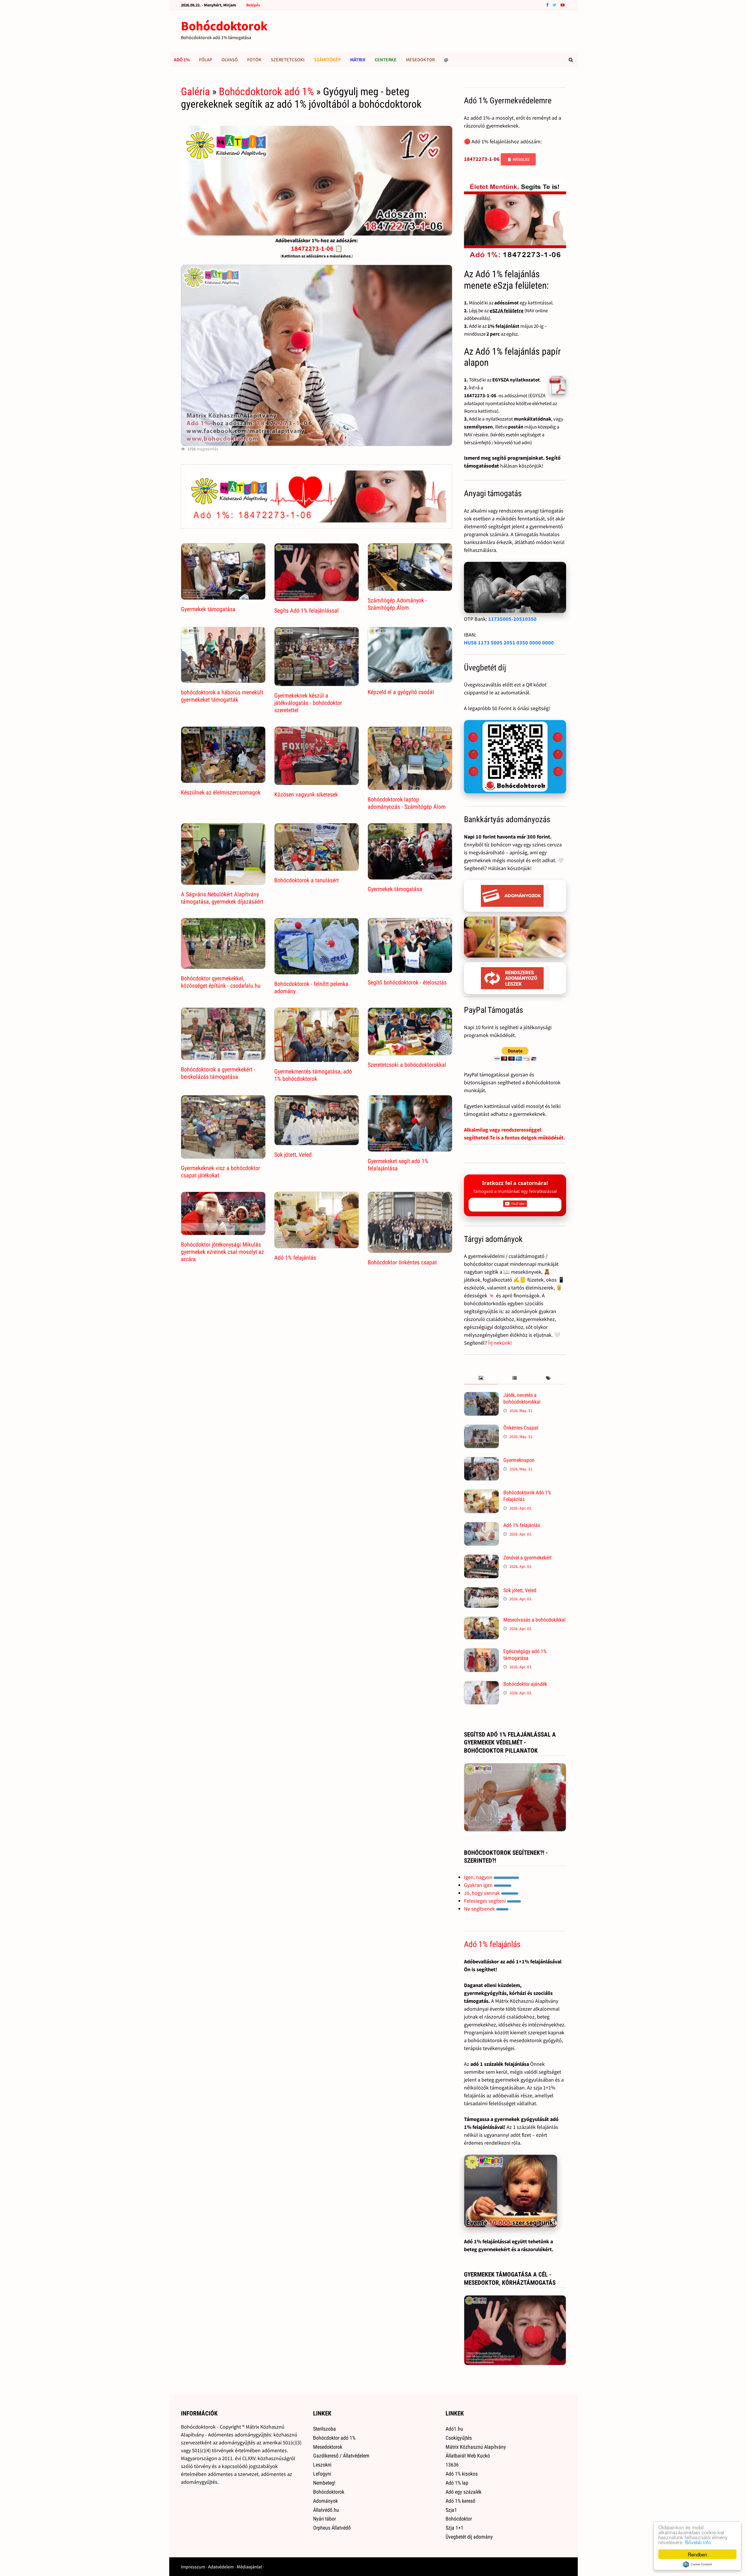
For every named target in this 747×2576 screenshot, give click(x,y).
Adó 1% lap (457, 2483)
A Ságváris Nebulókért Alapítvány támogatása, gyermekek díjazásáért (222, 898)
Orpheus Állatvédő (332, 2528)
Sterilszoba (324, 2429)
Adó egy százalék (464, 2492)
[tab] (481, 1378)
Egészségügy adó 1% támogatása (525, 1655)
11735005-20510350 (512, 619)
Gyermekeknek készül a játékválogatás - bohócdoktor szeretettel (308, 703)
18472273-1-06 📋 (317, 248)
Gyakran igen (479, 1885)
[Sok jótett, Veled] (481, 1591)
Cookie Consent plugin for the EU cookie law (697, 2564)
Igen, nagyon (479, 1877)
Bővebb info (698, 2542)
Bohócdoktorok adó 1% (266, 92)
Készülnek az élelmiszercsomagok (221, 792)
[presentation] (481, 1378)
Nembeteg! (324, 2483)
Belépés (253, 5)
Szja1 (451, 2510)
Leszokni (322, 2465)
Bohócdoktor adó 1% (334, 2438)
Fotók (254, 60)
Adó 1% (182, 60)
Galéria (195, 92)
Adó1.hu (454, 2429)
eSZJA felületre (507, 311)
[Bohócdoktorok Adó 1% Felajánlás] (481, 1493)
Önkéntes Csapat (521, 1428)
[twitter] (555, 5)
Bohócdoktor (459, 2519)
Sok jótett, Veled (293, 1155)
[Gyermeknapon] (481, 1461)
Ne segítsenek (480, 1909)
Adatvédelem (221, 2567)
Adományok (325, 2501)
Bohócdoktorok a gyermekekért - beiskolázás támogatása (218, 1073)
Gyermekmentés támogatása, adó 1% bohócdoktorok (313, 1075)
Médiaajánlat (249, 2567)
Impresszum (193, 2567)
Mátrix (358, 60)
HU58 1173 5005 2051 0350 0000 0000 (509, 643)
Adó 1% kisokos (462, 2474)
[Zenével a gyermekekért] (481, 1558)
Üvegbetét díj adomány (469, 2537)
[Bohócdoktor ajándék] (481, 1685)
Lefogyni (322, 2474)
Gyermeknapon (519, 1460)
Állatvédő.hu (326, 2510)
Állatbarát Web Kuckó (468, 2456)
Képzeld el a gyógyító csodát (401, 692)
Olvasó (230, 60)
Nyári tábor (324, 2519)
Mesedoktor (420, 60)
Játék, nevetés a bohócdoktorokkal (522, 1398)
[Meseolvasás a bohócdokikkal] (481, 1621)
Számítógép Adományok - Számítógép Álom (397, 604)
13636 (452, 2465)
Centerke (386, 60)
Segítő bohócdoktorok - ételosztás (407, 982)
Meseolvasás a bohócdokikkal (534, 1620)
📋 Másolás (518, 159)
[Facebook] (548, 5)
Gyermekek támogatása (208, 609)
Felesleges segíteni (485, 1901)
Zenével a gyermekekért (527, 1558)
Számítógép (327, 60)
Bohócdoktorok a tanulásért (307, 880)
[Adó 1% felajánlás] (481, 1526)
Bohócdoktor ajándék (525, 1684)
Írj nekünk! (500, 1343)
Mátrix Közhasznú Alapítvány (476, 2447)
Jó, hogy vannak (482, 1893)
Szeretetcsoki (288, 60)
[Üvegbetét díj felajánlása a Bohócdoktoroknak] (515, 757)
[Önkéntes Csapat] (481, 1429)
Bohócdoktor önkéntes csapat (402, 1262)
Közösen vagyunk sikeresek (306, 794)
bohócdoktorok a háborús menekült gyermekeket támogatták (222, 696)
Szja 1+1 (454, 2528)
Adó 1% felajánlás (295, 1258)
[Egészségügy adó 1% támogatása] (481, 1652)
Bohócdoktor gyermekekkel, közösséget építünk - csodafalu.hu (221, 982)
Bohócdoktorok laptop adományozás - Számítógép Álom (407, 803)
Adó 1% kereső (460, 2501)
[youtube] (563, 5)
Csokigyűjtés (459, 2438)
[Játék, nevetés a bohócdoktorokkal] (481, 1396)
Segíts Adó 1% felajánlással (307, 611)
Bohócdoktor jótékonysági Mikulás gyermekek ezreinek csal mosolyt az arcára (222, 1252)
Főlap (206, 60)
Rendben (697, 2554)
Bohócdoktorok (224, 26)
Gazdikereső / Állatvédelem (341, 2456)
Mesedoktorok (328, 2447)
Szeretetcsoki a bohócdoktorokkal (407, 1065)
